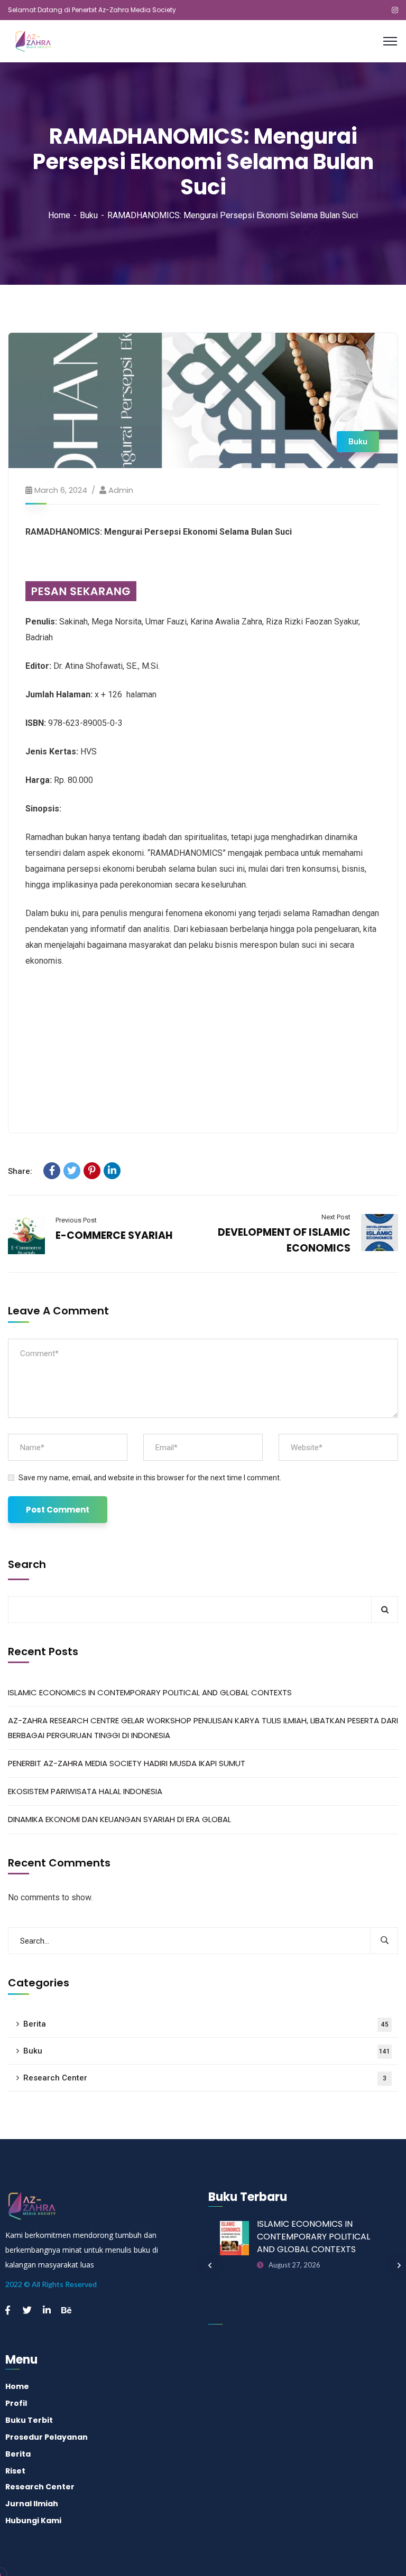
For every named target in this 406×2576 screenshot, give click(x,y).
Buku (89, 215)
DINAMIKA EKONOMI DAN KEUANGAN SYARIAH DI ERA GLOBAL (119, 1819)
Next (399, 2265)
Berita (206, 2024)
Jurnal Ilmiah (32, 2504)
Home (59, 215)
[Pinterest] (92, 1171)
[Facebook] (52, 1171)
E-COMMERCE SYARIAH (114, 1235)
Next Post (336, 1217)
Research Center (205, 2078)
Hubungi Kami (33, 2521)
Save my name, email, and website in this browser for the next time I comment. (150, 1478)
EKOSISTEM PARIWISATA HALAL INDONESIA (85, 1791)
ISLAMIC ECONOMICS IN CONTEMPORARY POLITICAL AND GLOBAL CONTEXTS (150, 1692)
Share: (20, 1171)
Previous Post (76, 1220)
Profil (16, 2403)
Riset (15, 2471)
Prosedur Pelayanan (47, 2437)
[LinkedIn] (112, 1171)
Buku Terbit (29, 2420)
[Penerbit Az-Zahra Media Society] (45, 40)
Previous (210, 2265)
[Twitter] (72, 1171)
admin (121, 490)
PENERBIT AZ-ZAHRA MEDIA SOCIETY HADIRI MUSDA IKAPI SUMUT (127, 1763)
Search (27, 1564)
